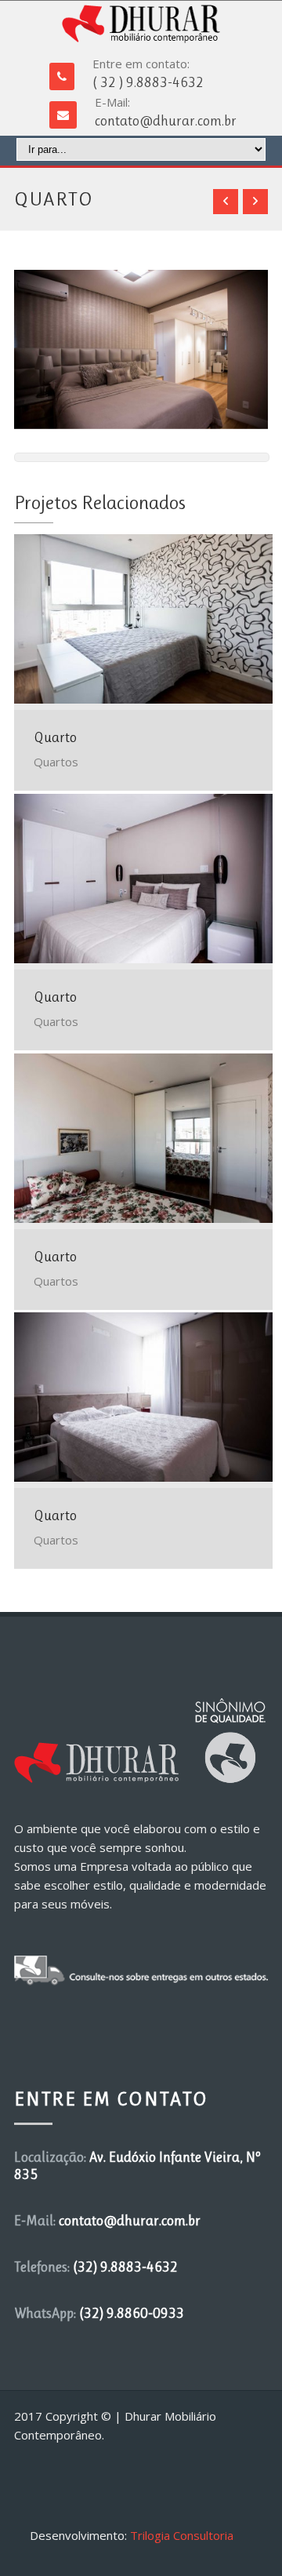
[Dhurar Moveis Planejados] (141, 24)
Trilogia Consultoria (182, 2535)
